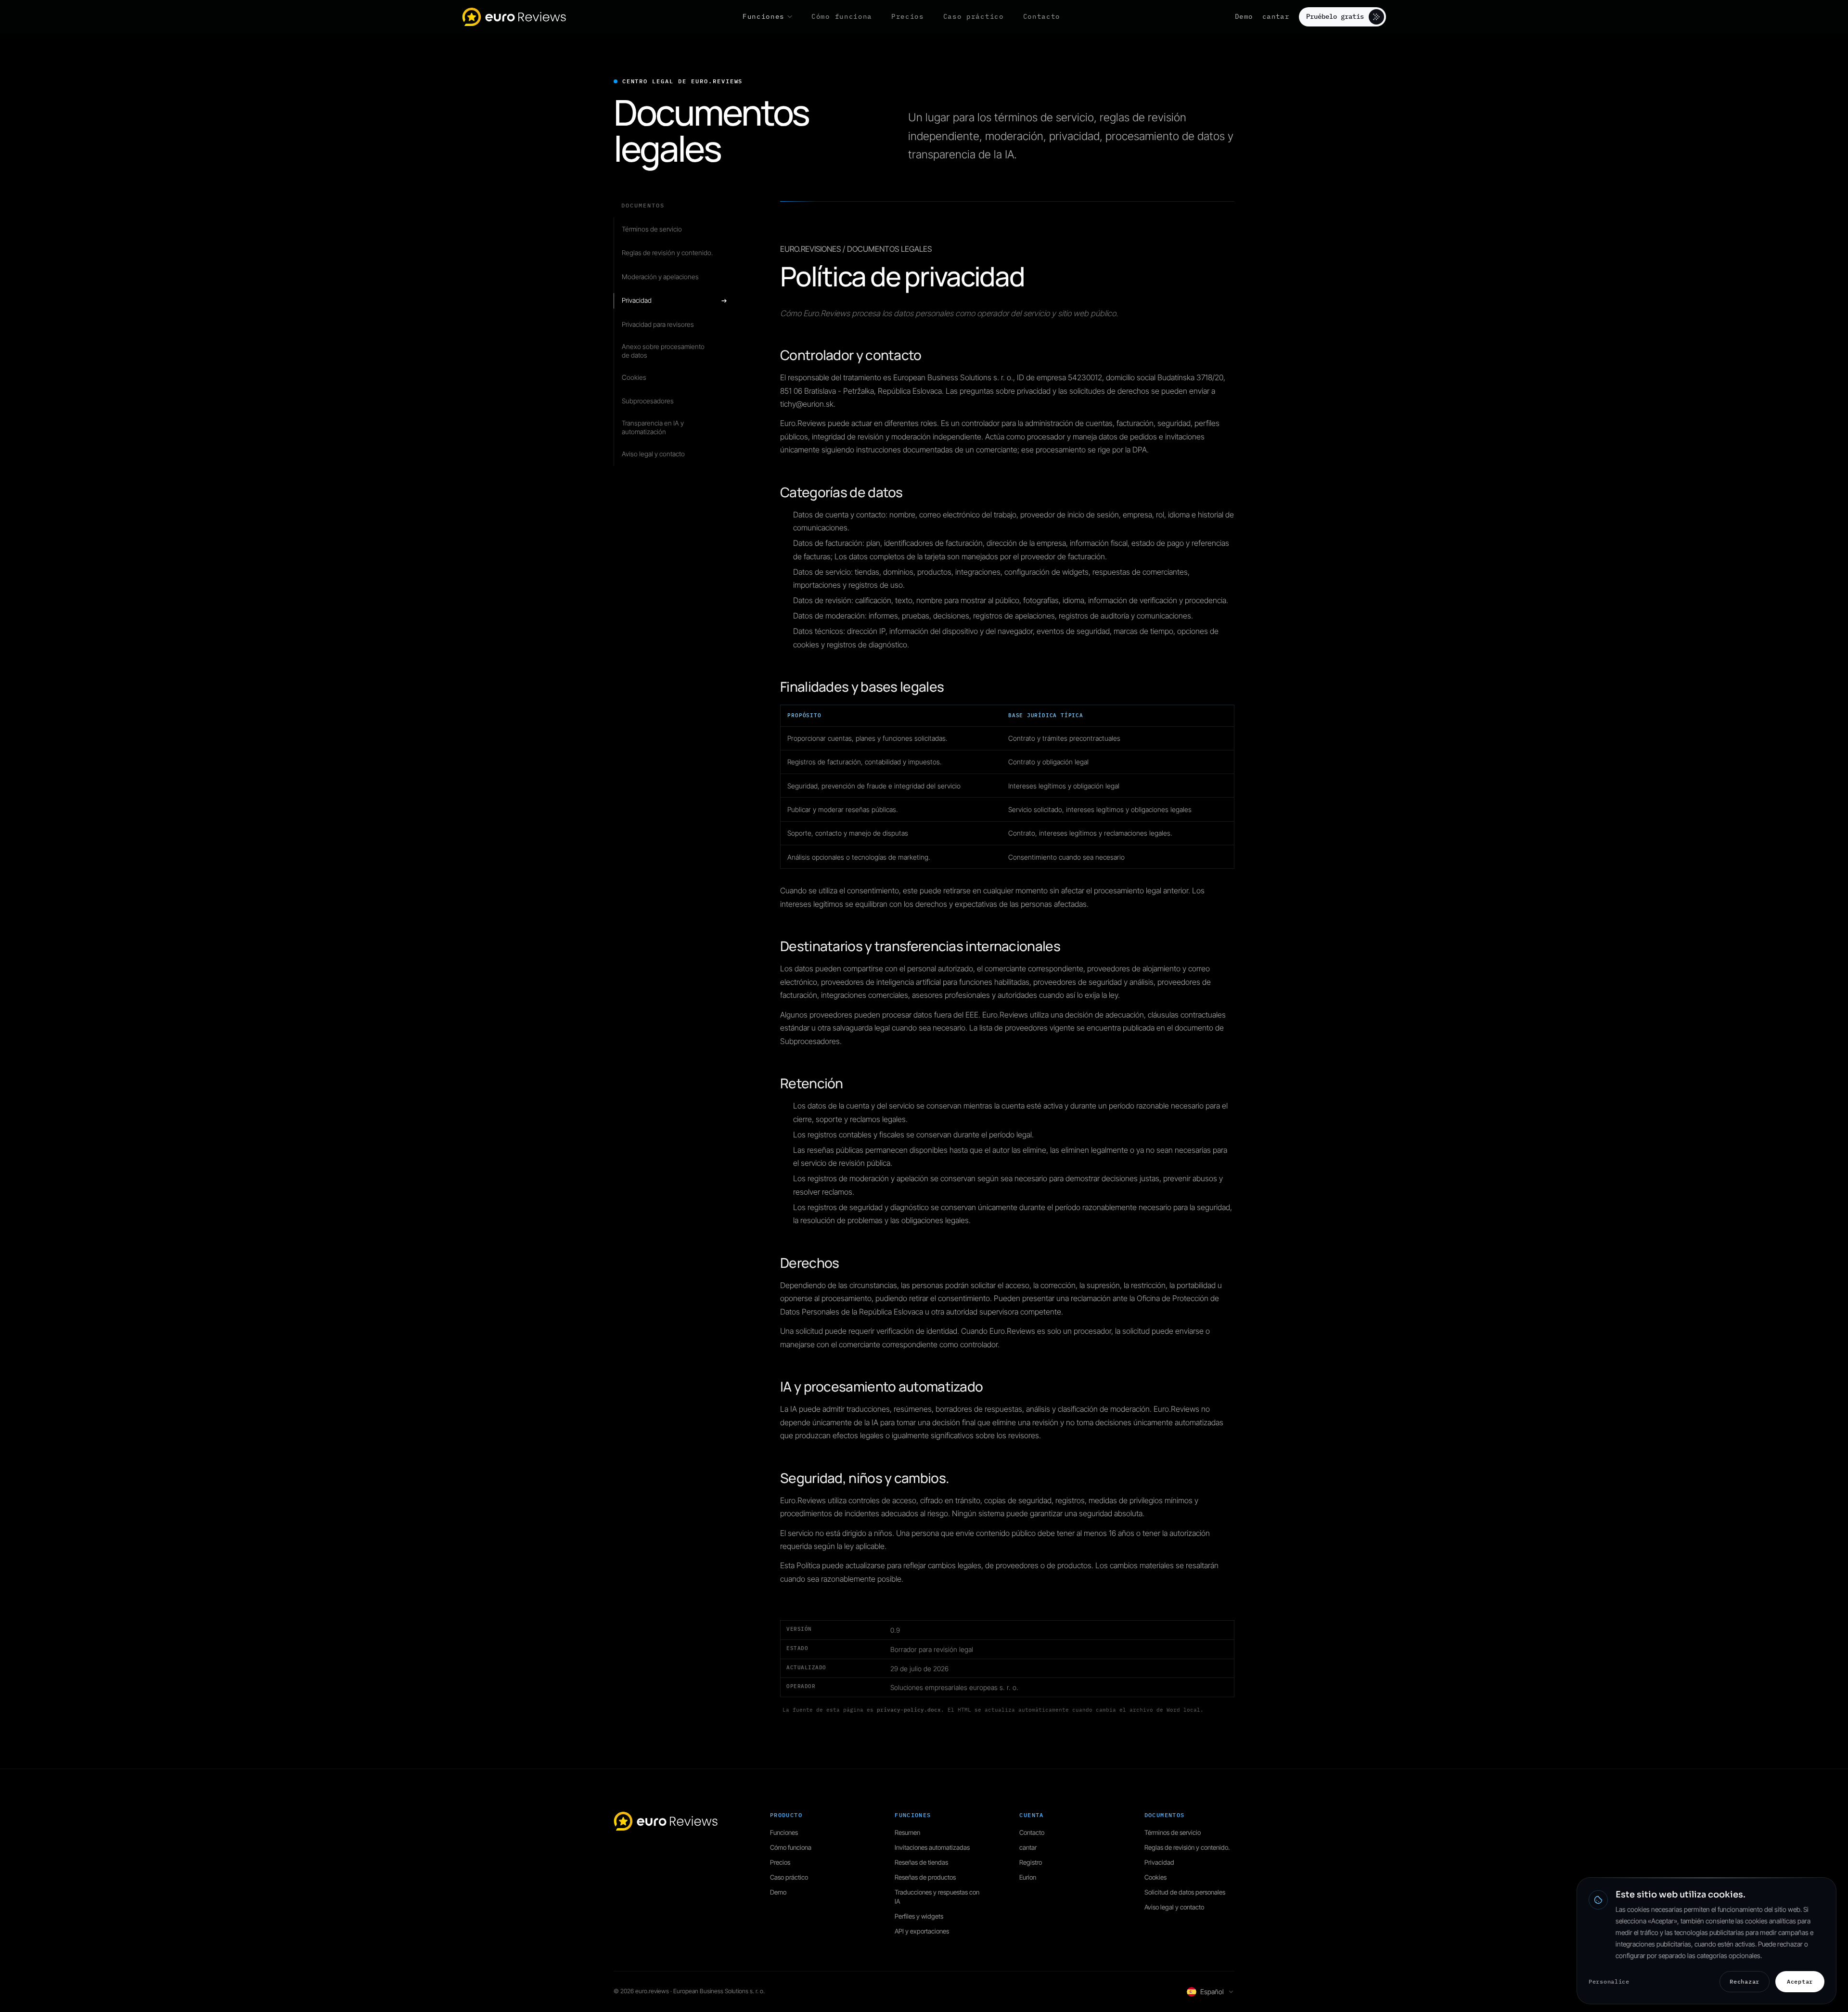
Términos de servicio (1173, 1832)
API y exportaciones (922, 1931)
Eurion (1028, 1877)
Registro (1031, 1862)
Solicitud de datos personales (1185, 1892)
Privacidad (1159, 1862)
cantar (1276, 16)
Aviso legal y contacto (1174, 1907)
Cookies (1155, 1877)
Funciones (784, 1832)
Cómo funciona (791, 1847)
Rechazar (1745, 1981)
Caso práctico (789, 1877)
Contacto (1032, 1832)
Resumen (907, 1832)
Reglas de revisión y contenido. (1187, 1847)
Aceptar (1800, 1981)
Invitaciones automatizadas (932, 1847)
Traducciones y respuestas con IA (937, 1897)
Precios (780, 1862)
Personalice (1609, 1981)
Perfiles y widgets (919, 1916)
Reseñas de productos (925, 1877)
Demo (1244, 16)
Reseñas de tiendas (921, 1862)
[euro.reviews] (515, 17)
